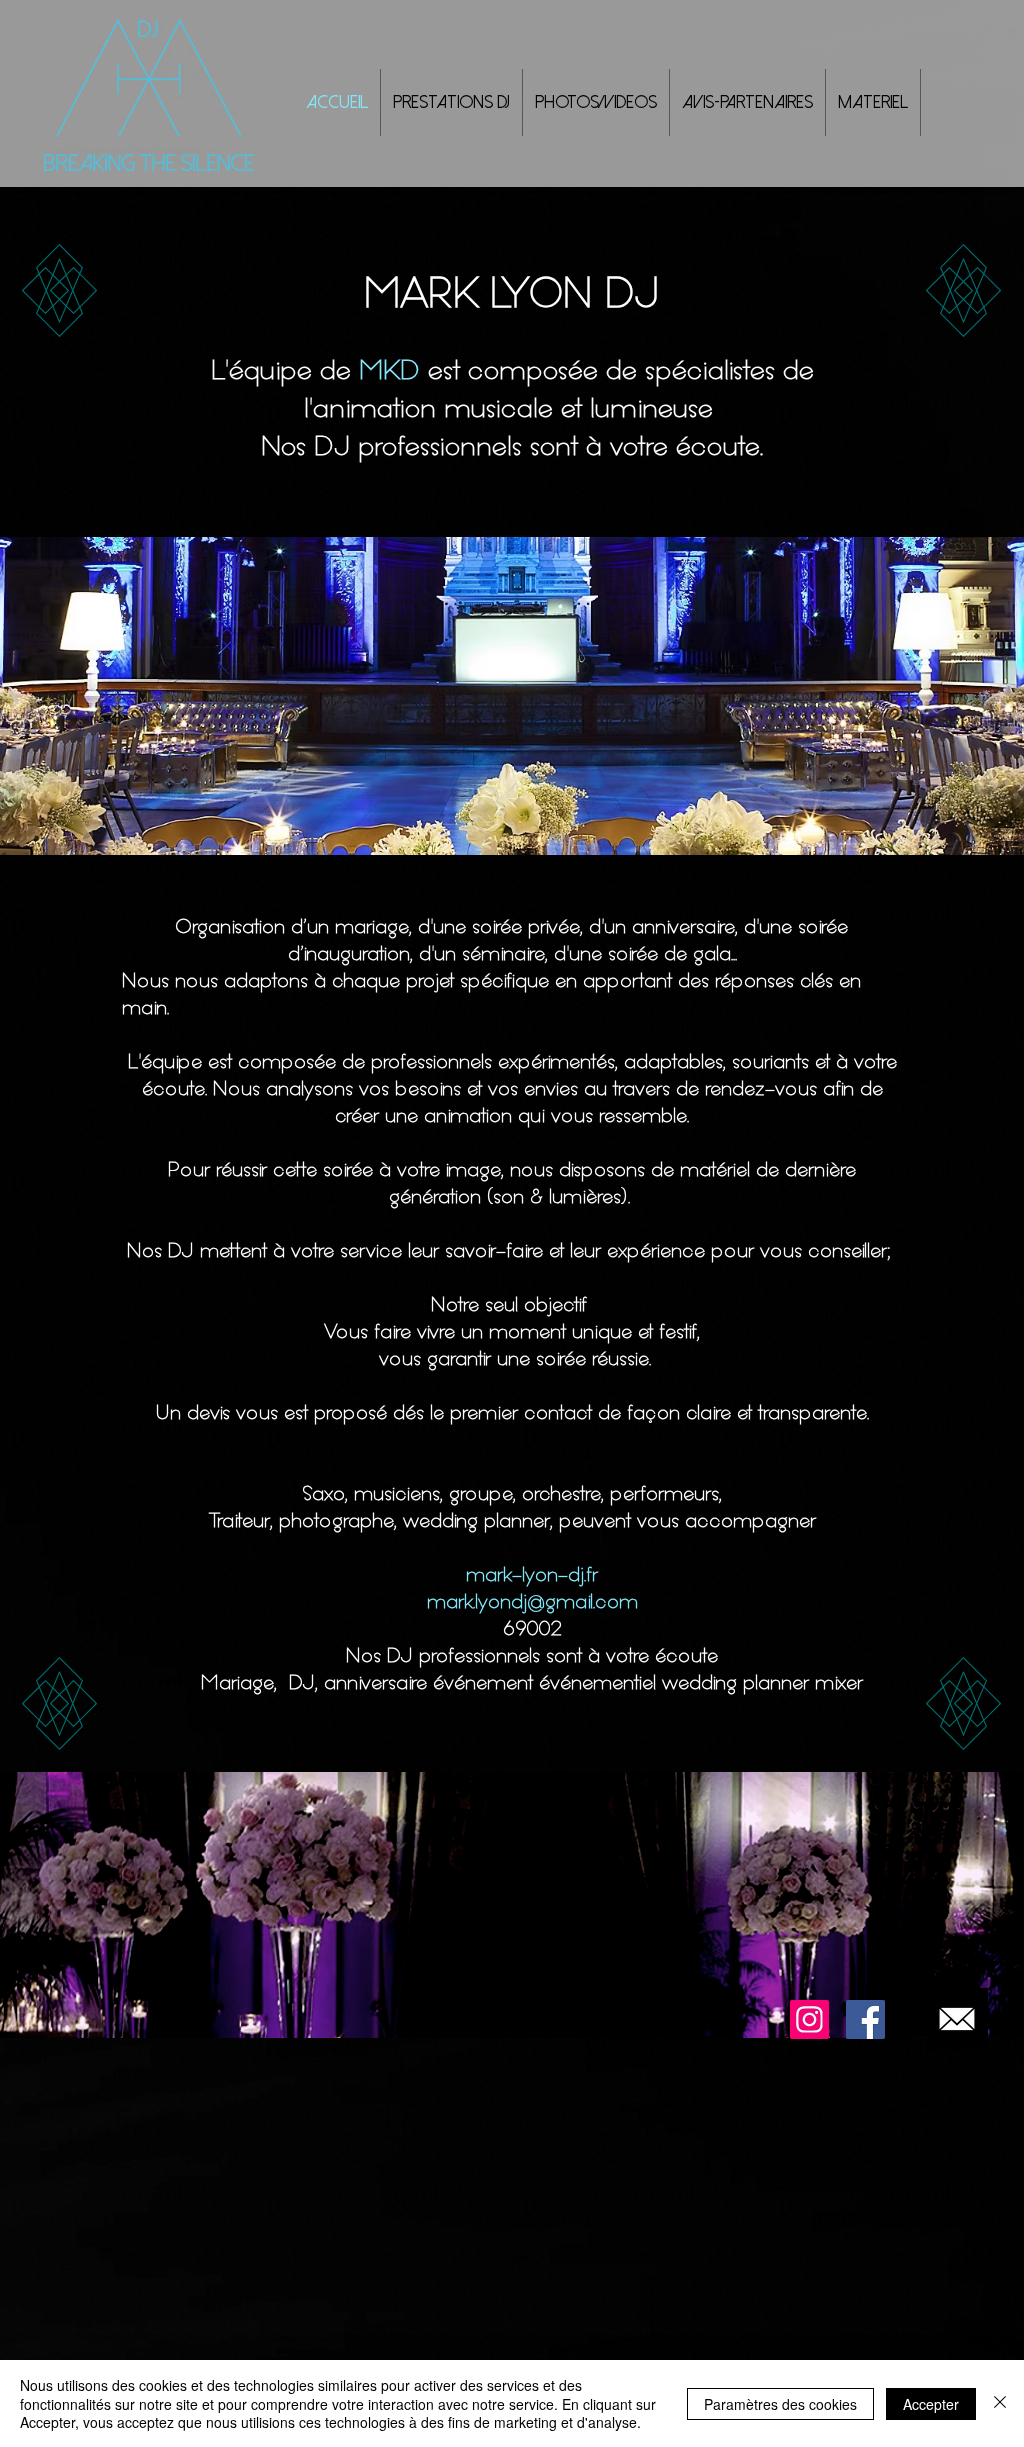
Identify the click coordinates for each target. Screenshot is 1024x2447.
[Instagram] (809, 2019)
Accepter (931, 2404)
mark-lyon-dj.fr (532, 1574)
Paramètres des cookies (780, 2404)
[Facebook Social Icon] (865, 2019)
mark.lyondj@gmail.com (532, 1601)
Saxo (323, 1493)
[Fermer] (1000, 2403)
